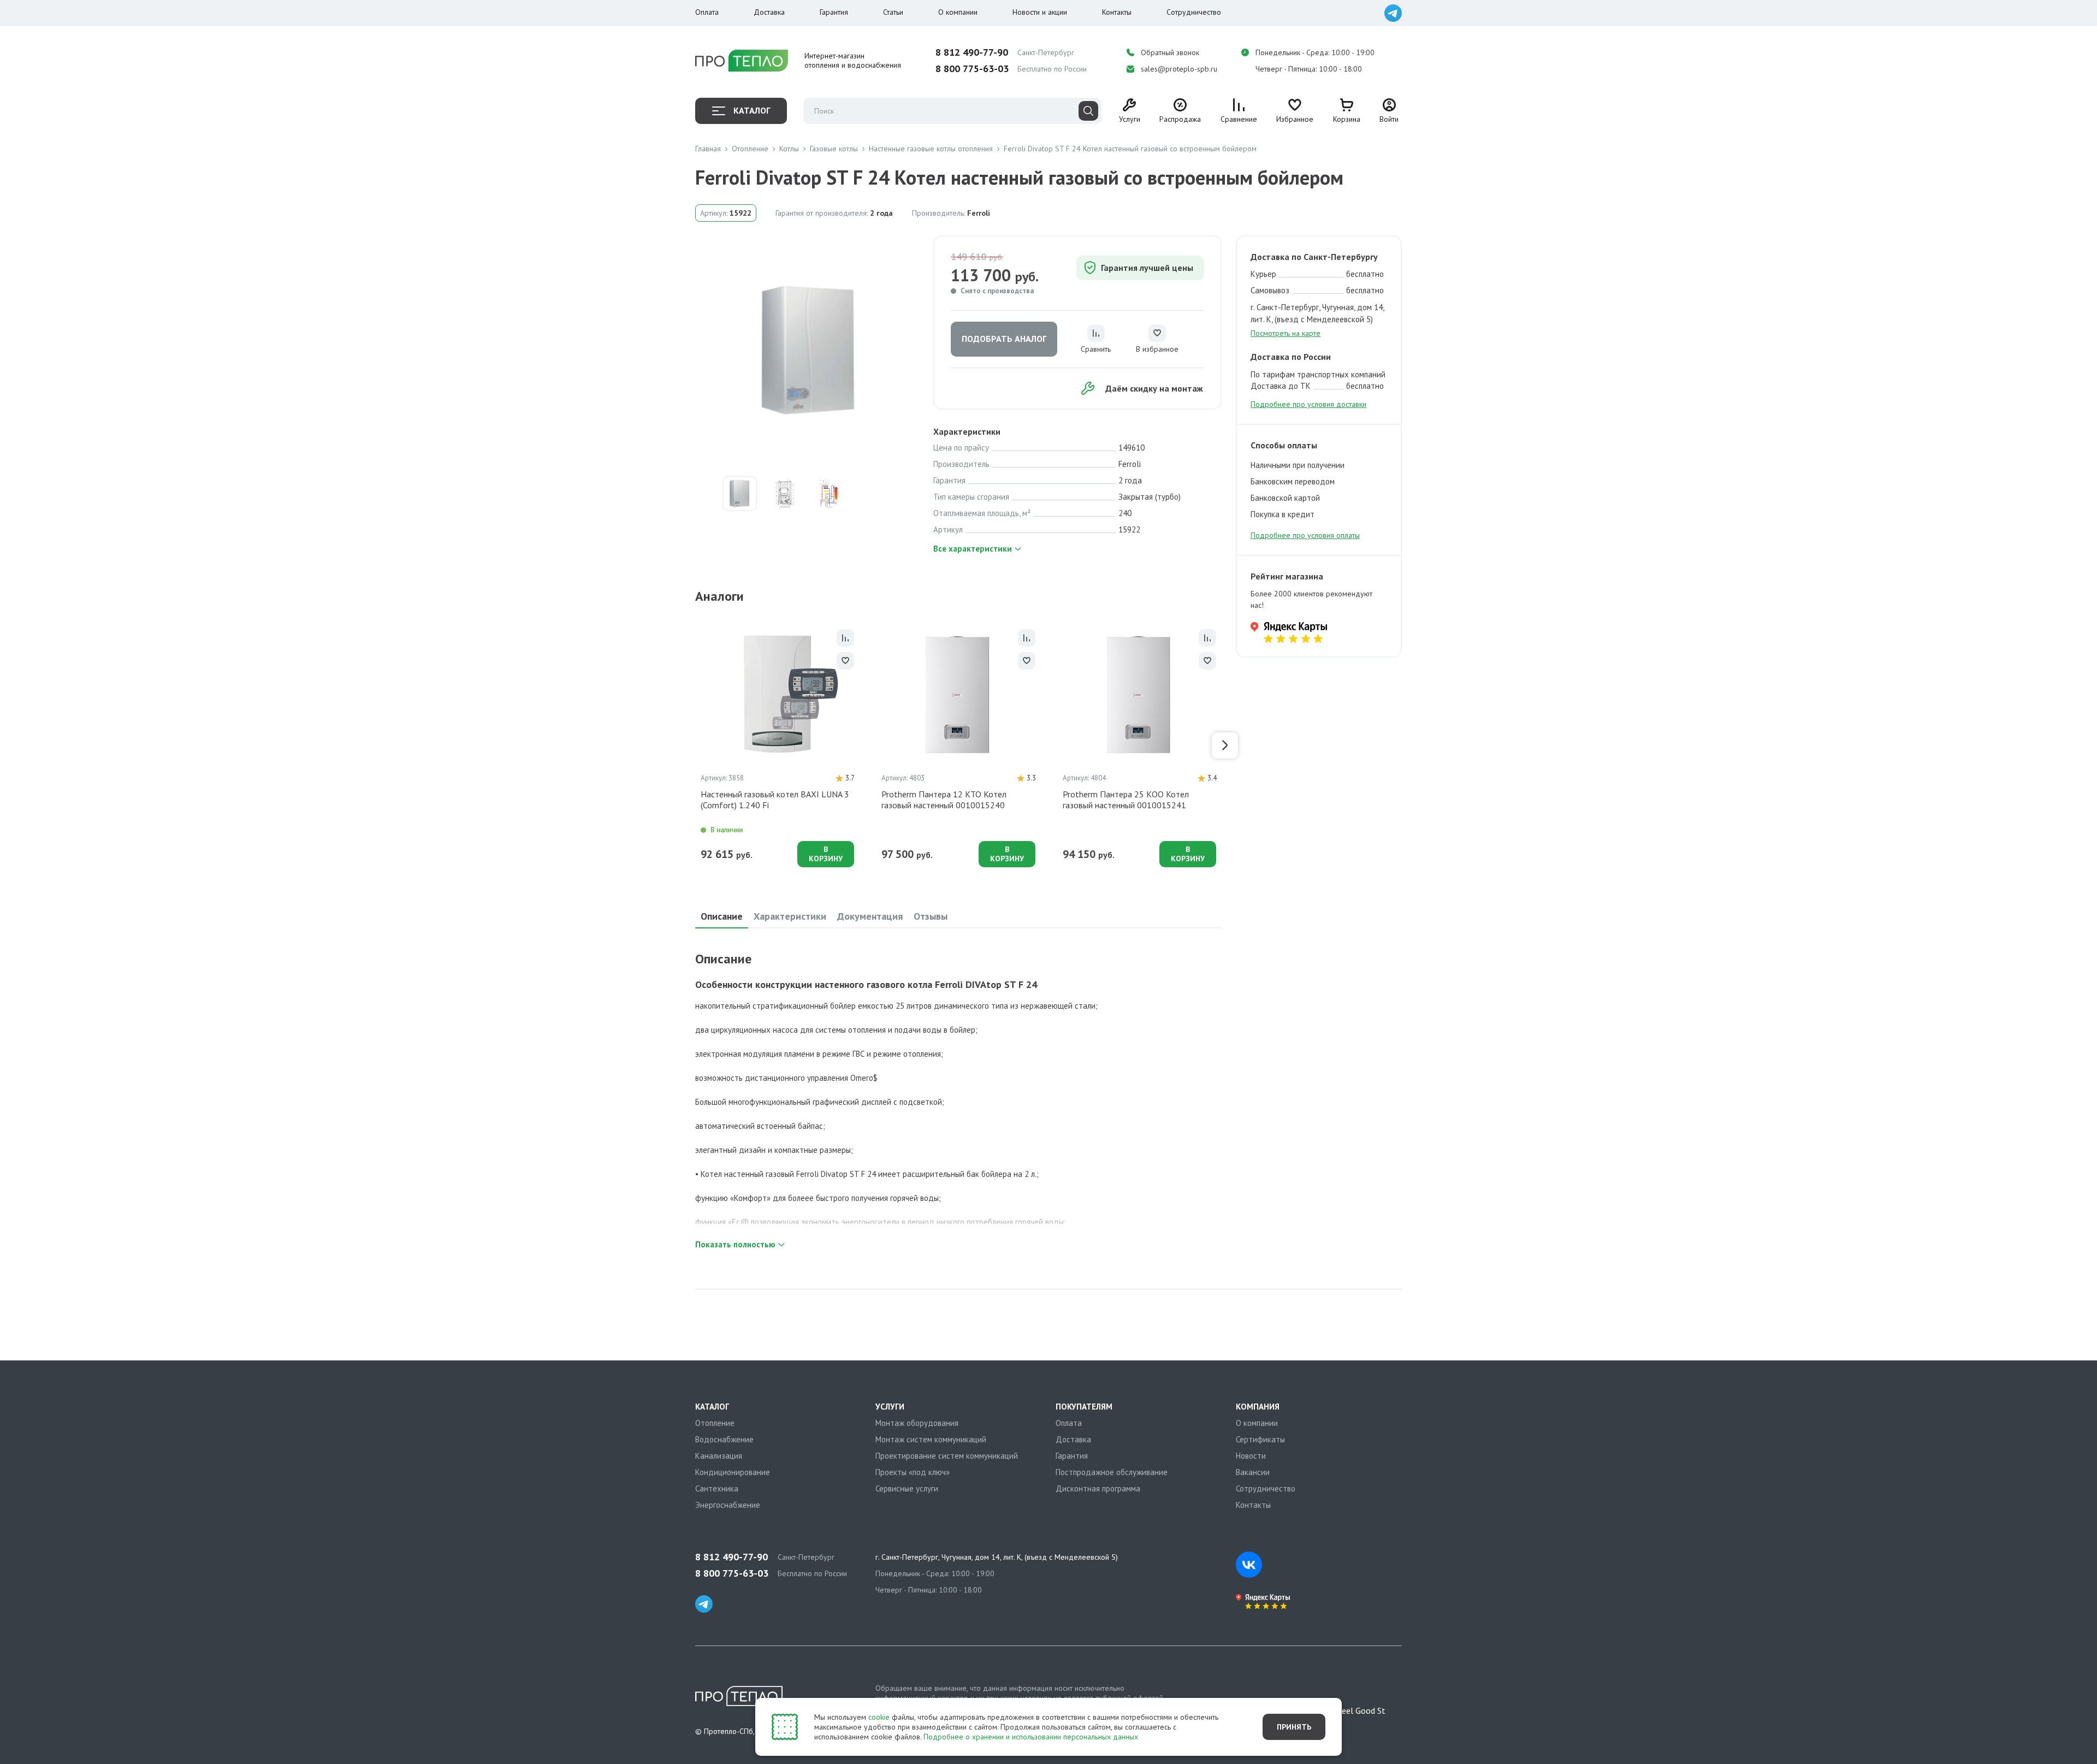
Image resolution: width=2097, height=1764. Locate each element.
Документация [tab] (870, 916)
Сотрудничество (1194, 12)
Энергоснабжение (728, 1505)
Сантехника (717, 1488)
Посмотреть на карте (1286, 333)
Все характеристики (973, 549)
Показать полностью (735, 1244)
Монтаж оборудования (917, 1423)
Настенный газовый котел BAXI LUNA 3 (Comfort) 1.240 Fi (775, 800)
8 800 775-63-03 (972, 69)
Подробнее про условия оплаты (1305, 535)
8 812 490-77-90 (972, 52)
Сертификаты (1260, 1439)
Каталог (752, 110)
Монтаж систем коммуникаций (931, 1439)
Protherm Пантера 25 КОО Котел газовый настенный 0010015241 (1126, 800)
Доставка (769, 12)
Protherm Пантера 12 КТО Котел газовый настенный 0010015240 (944, 800)
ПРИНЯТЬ (1294, 1727)
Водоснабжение (724, 1439)
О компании (958, 12)
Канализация (719, 1456)
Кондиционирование (733, 1472)
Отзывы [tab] (931, 916)
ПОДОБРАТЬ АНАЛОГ (1004, 339)
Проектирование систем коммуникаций (947, 1456)
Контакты (1117, 12)
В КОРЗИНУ (826, 854)
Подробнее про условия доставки (1308, 404)
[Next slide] (1225, 745)
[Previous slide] (692, 745)
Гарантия (834, 12)
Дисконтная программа (1098, 1488)
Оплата (707, 12)
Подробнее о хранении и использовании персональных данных (1031, 1737)
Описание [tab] (722, 916)
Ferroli (979, 213)
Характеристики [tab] (790, 916)
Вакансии (1253, 1472)
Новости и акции (1040, 12)
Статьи (893, 12)
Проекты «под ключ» (913, 1472)
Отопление (715, 1423)
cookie (879, 1717)
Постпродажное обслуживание (1112, 1472)
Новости (1251, 1456)
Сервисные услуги (907, 1488)
